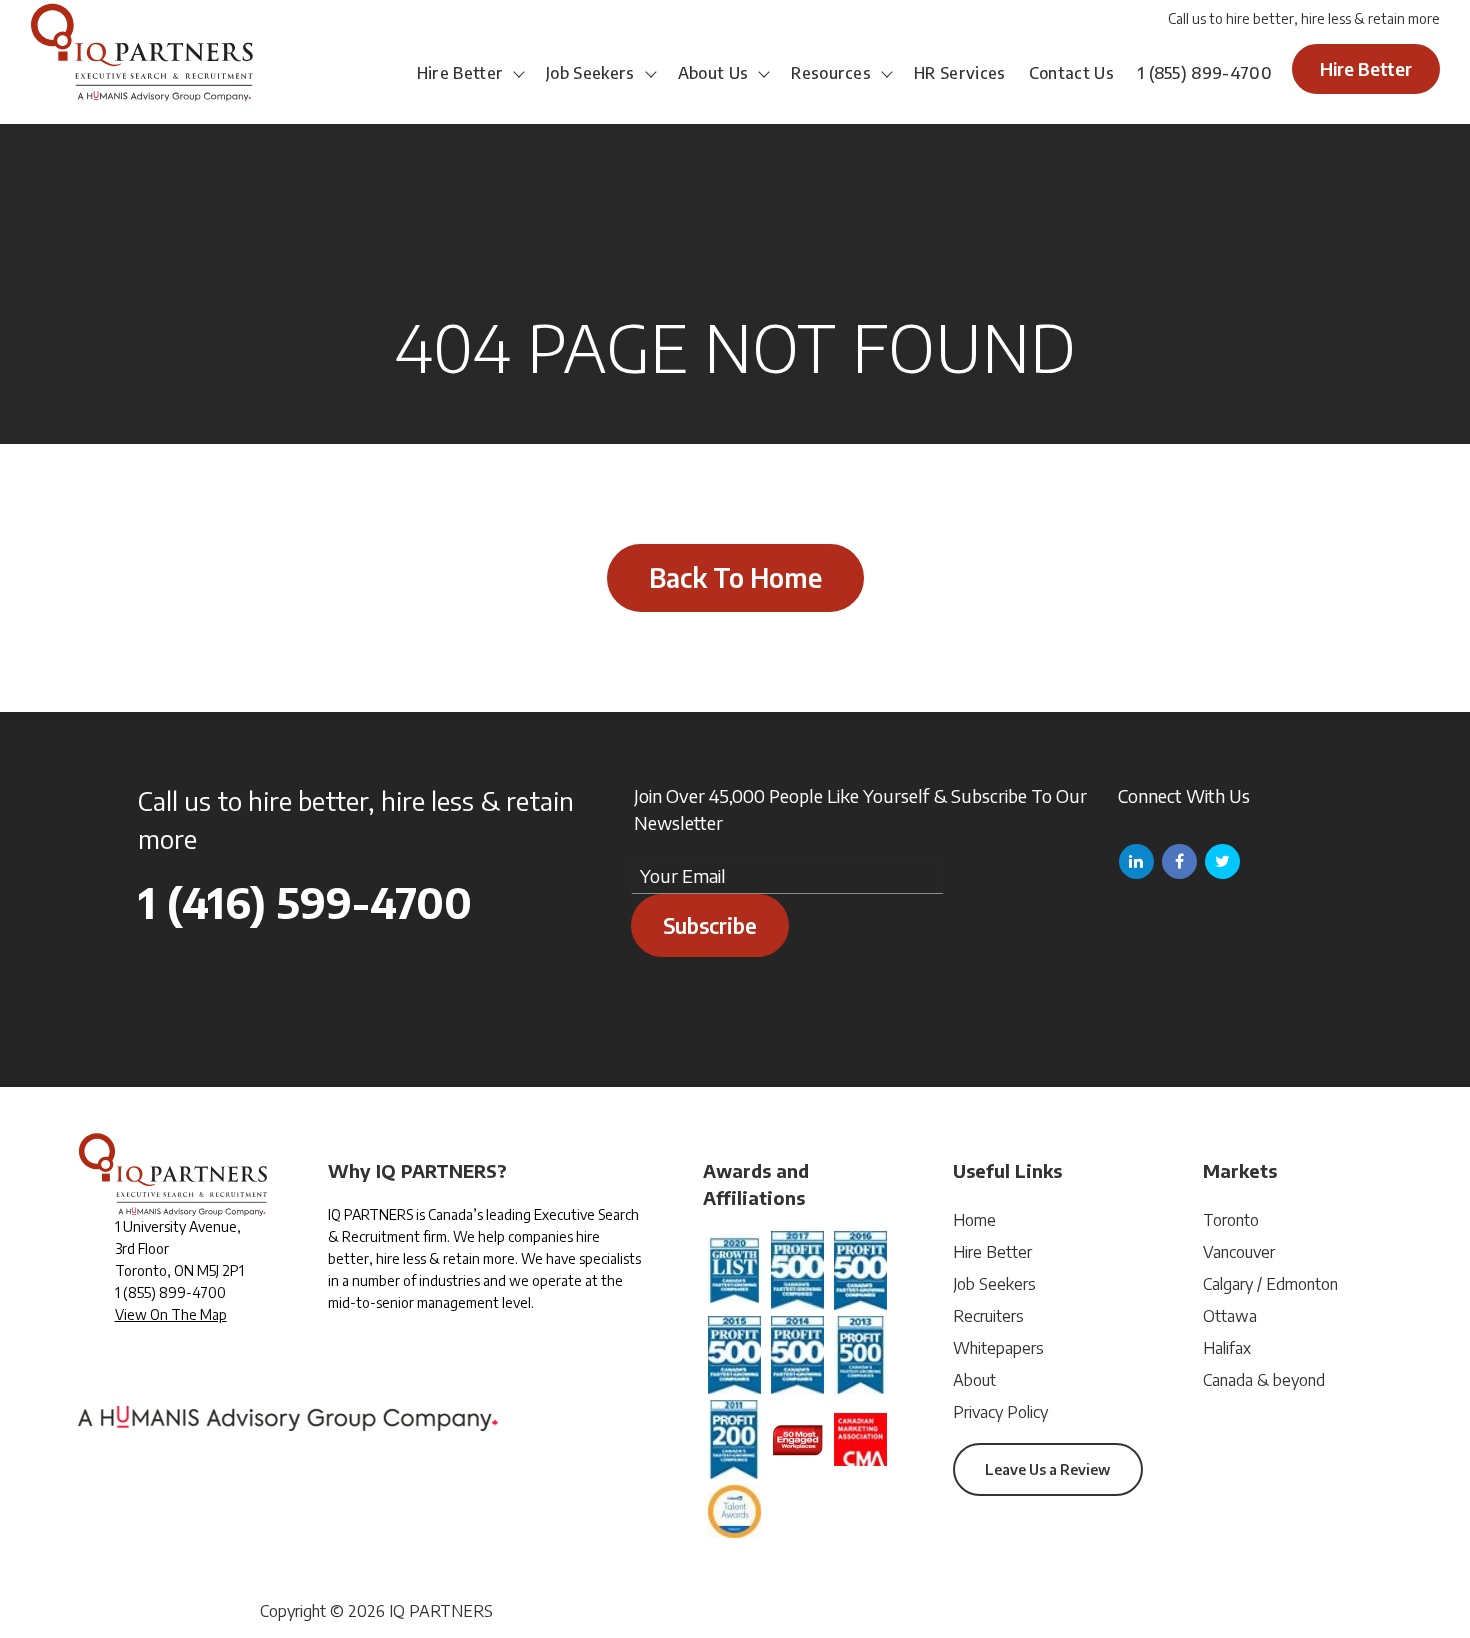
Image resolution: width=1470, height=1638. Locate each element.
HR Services (960, 73)
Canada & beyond (1264, 1380)
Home (974, 1220)
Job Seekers (590, 73)
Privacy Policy (1000, 1412)
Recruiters (988, 1316)
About (974, 1380)
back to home (735, 577)
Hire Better (460, 73)
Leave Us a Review (1047, 1469)
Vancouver (1239, 1252)
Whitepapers (998, 1348)
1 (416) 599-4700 (305, 902)
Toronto (1231, 1220)
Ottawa (1230, 1316)
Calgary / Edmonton (1270, 1284)
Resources (831, 73)
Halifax (1227, 1348)
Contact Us (1071, 73)
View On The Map (171, 1314)
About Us (713, 73)
